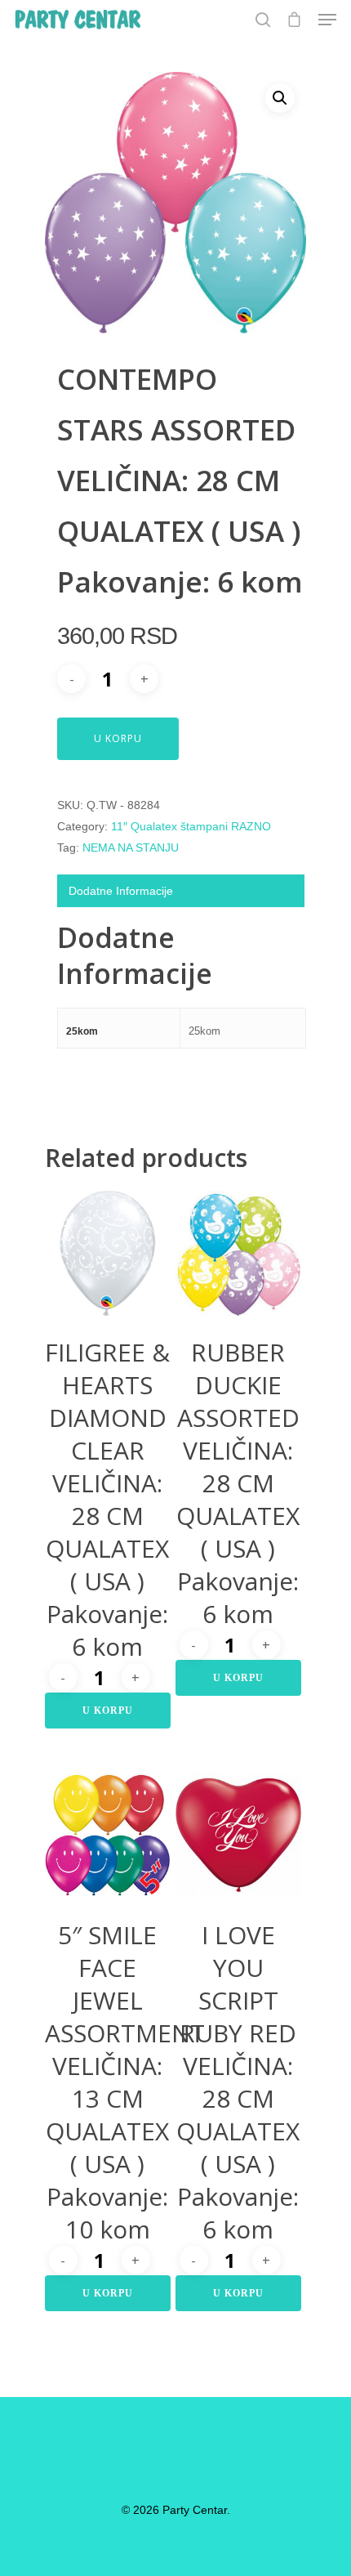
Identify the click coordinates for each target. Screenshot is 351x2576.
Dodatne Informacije (121, 891)
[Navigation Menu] (327, 20)
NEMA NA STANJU (131, 847)
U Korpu (118, 738)
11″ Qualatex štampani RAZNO (191, 826)
